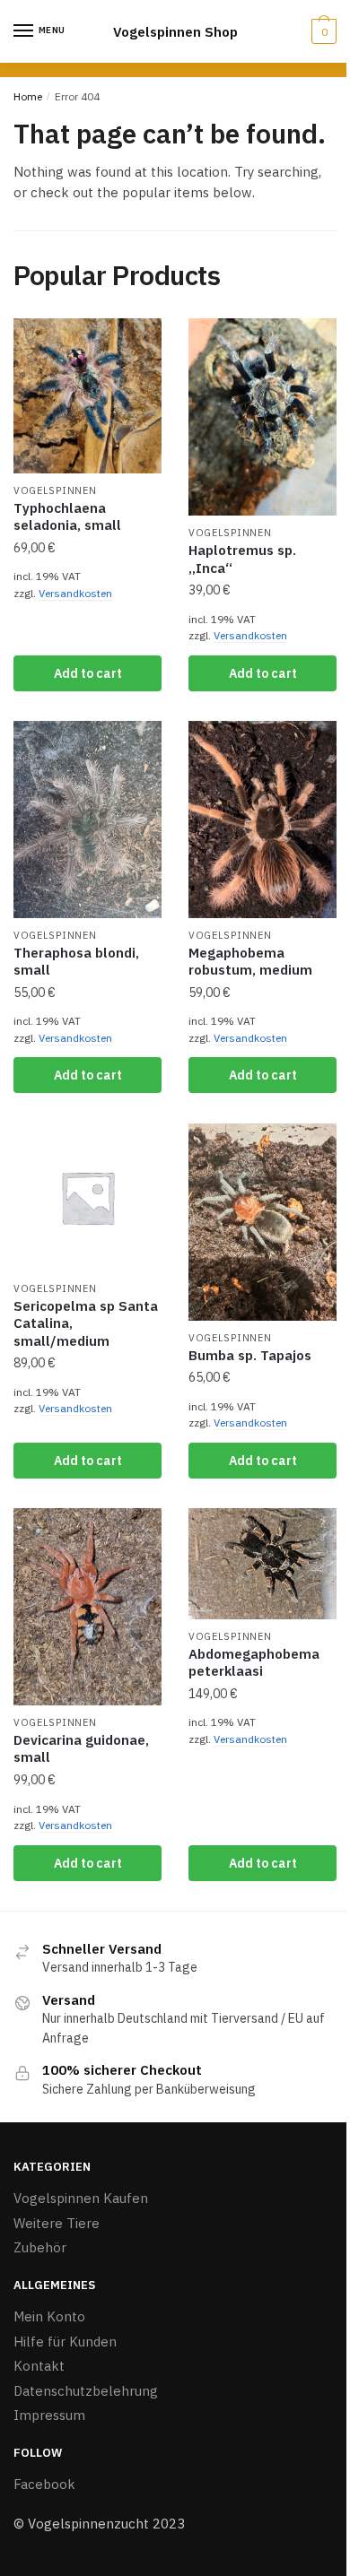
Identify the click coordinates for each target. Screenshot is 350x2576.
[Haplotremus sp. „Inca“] (262, 417)
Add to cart (88, 673)
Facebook (44, 2484)
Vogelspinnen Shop (175, 32)
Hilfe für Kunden (65, 2342)
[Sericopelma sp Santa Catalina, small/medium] (87, 1197)
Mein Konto (49, 2316)
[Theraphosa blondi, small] (87, 820)
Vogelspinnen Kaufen (81, 2198)
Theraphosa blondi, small (76, 962)
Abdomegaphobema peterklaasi (254, 1663)
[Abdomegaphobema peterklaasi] (262, 1564)
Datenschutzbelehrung (86, 2391)
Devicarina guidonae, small (81, 1749)
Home (28, 96)
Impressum (49, 2415)
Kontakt (39, 2366)
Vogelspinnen (55, 490)
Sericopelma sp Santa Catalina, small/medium (86, 1323)
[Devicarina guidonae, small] (87, 1607)
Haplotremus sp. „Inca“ (242, 559)
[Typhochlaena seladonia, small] (87, 396)
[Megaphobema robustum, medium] (262, 820)
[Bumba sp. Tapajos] (262, 1222)
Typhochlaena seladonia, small (67, 517)
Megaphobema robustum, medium (250, 962)
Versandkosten (75, 593)
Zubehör (40, 2247)
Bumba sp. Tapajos (250, 1355)
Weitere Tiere (57, 2223)
